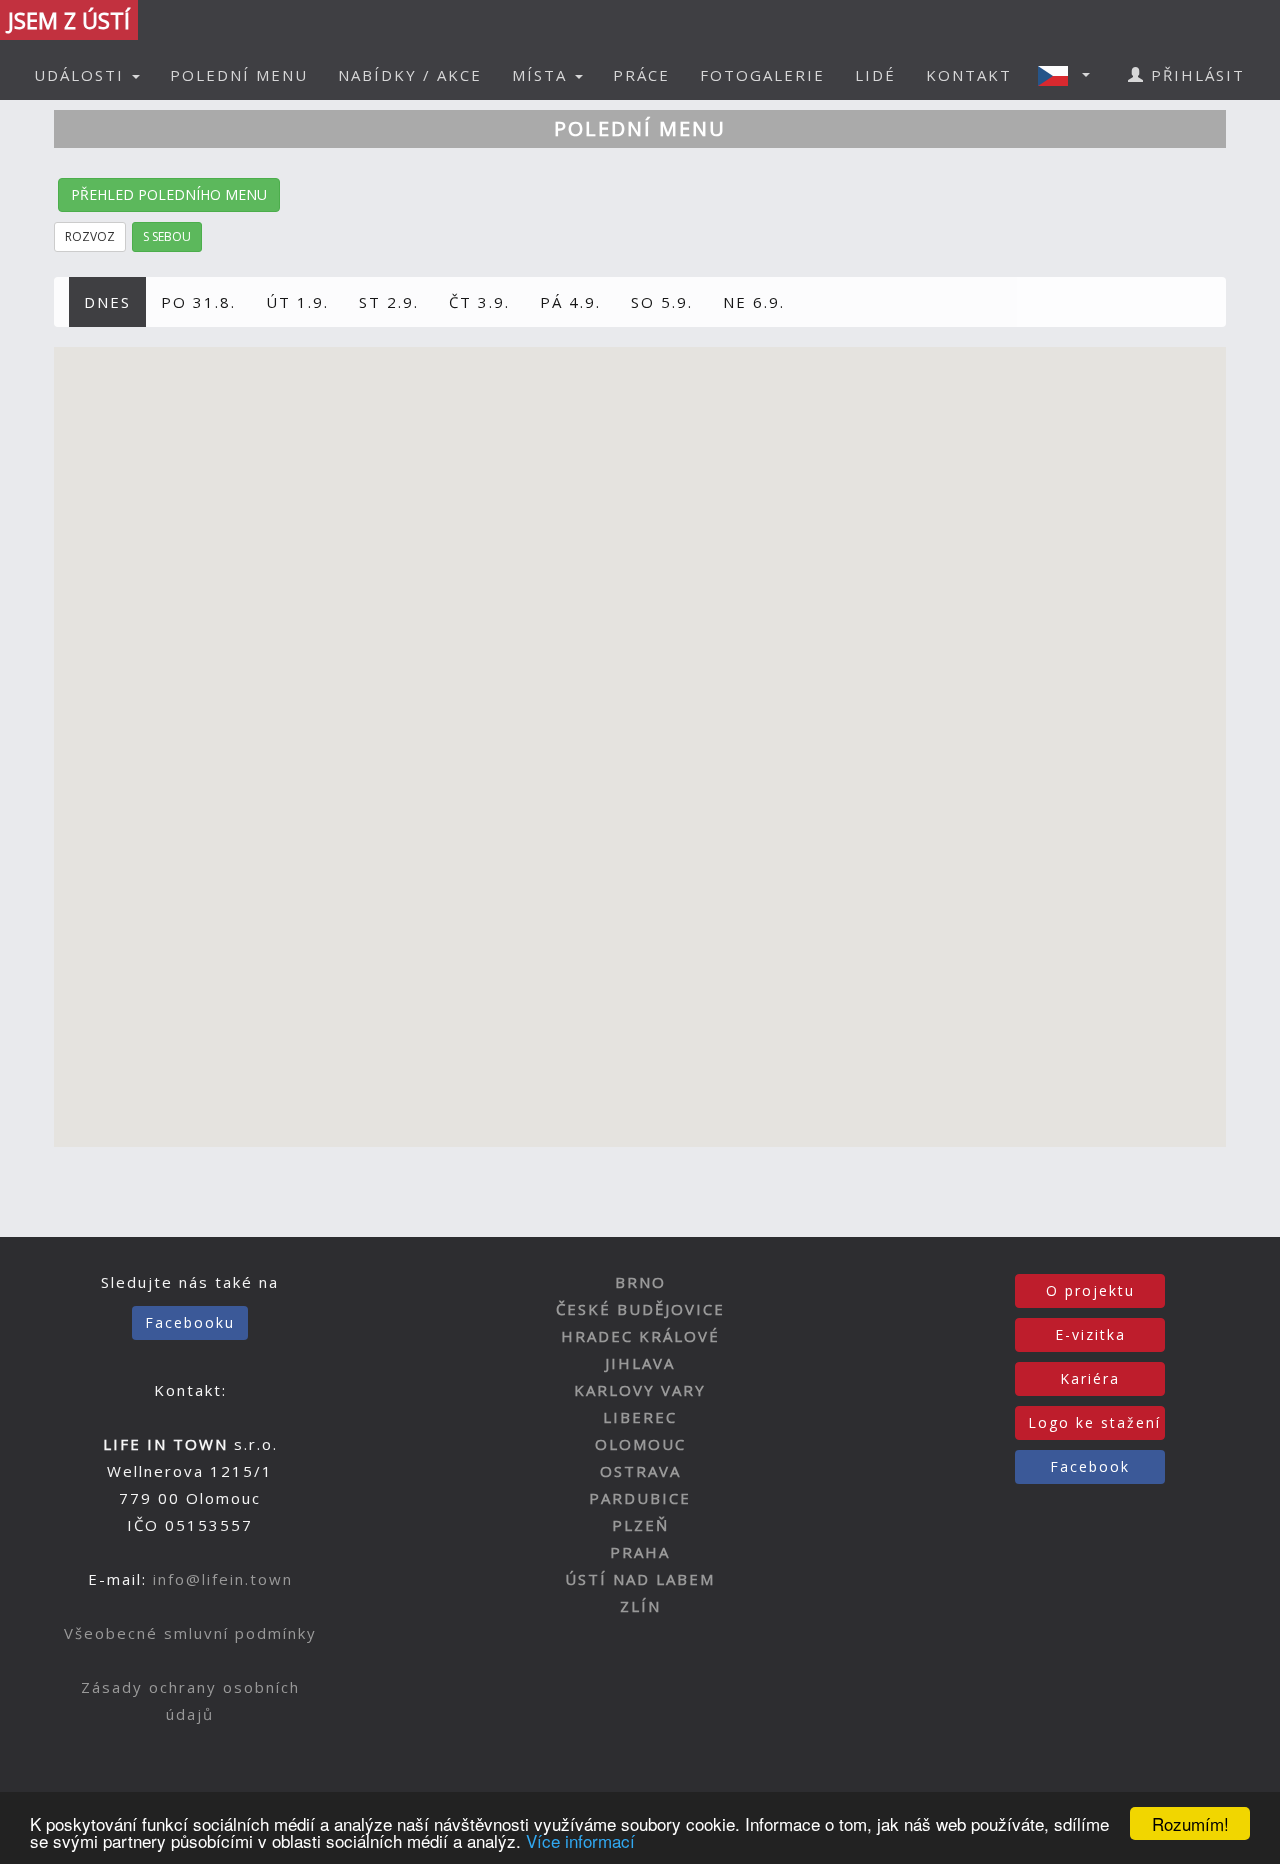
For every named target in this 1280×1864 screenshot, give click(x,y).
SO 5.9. (662, 302)
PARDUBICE (640, 1498)
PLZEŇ (640, 1525)
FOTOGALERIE (762, 75)
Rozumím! (1190, 1823)
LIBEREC (640, 1417)
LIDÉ (875, 75)
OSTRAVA (640, 1471)
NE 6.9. (754, 302)
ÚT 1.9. (297, 302)
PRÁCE (641, 75)
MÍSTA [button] (542, 75)
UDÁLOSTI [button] (82, 75)
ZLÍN (640, 1606)
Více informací (580, 1840)
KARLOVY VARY (640, 1390)
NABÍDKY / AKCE (410, 75)
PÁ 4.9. (570, 302)
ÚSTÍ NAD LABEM (640, 1579)
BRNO (640, 1282)
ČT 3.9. (479, 302)
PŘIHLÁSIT (1195, 75)
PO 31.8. (198, 302)
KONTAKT (969, 75)
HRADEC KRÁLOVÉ (640, 1336)
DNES (107, 302)
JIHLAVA (640, 1363)
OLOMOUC (640, 1444)
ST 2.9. (389, 302)
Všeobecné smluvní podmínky (190, 1633)
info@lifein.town (223, 1579)
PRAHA (640, 1552)
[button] (1070, 75)
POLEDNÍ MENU (239, 75)
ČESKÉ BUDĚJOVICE (640, 1309)
